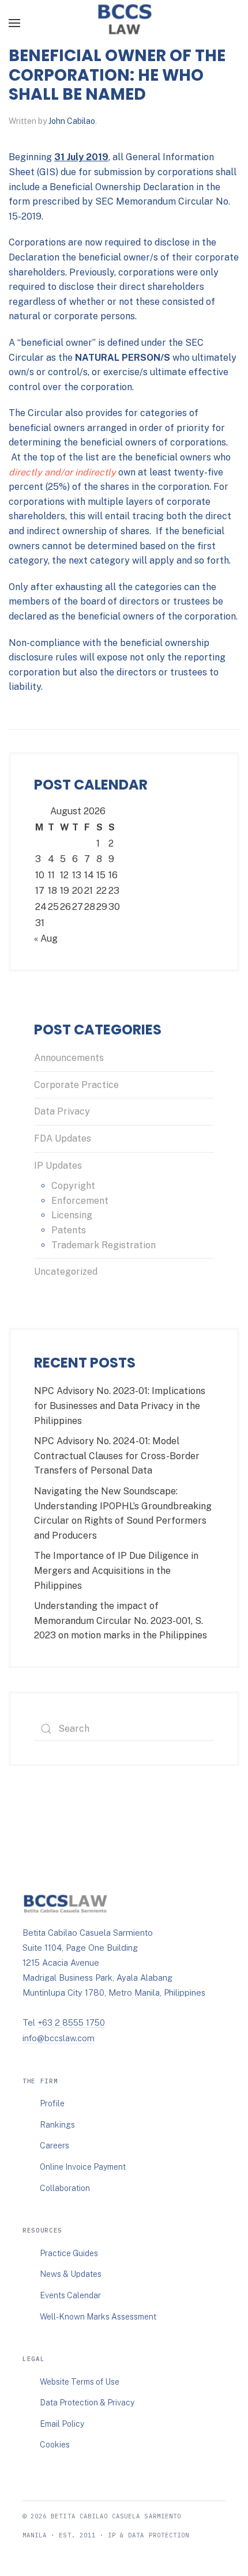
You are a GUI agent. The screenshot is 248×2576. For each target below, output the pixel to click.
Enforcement (80, 1201)
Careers (55, 2146)
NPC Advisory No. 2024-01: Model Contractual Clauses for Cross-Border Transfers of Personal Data (117, 1456)
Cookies (55, 2445)
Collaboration (65, 2188)
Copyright (73, 1186)
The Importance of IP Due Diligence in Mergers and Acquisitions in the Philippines (116, 1570)
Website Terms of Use (80, 2382)
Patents (69, 1230)
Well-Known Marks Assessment (98, 2317)
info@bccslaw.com (59, 2038)
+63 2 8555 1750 (71, 2022)
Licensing (72, 1215)
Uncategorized (66, 1272)
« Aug (46, 938)
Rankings (57, 2125)
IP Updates (58, 1166)
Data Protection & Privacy (87, 2403)
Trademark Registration (104, 1245)
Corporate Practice (76, 1085)
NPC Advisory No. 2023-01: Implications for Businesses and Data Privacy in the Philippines (120, 1406)
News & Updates (71, 2274)
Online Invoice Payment (83, 2167)
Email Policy (62, 2424)
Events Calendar (70, 2295)
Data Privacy (62, 1111)
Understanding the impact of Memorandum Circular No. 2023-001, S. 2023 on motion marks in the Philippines (121, 1621)
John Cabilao (72, 121)
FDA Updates (63, 1138)
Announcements (69, 1058)
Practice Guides (69, 2253)
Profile (52, 2103)
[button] (14, 23)
